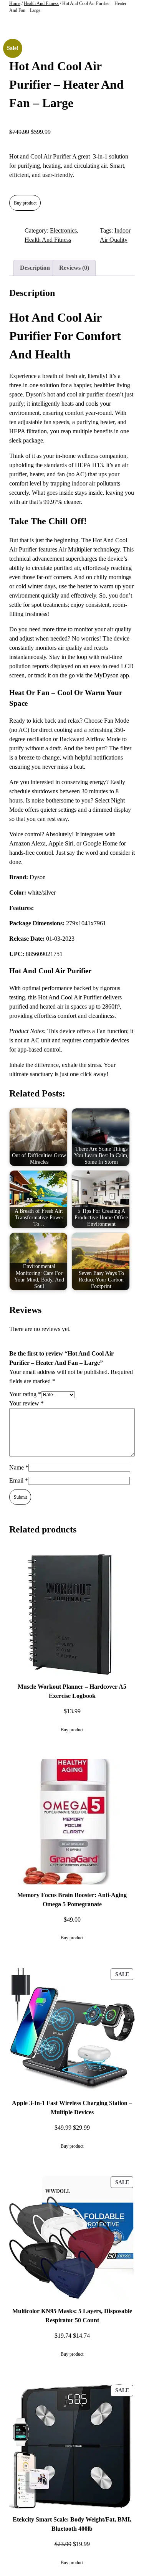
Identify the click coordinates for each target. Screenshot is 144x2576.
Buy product (25, 203)
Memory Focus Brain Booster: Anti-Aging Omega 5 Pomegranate (72, 1900)
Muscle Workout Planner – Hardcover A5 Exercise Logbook (72, 1691)
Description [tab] (35, 268)
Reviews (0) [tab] (74, 268)
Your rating (25, 1394)
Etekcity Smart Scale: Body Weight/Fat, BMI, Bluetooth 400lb (72, 2524)
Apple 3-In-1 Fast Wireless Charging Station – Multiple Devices (72, 2108)
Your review (26, 1403)
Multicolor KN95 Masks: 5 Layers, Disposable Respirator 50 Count (72, 2316)
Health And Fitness (41, 3)
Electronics (63, 230)
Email (19, 1480)
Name (19, 1467)
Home (15, 3)
